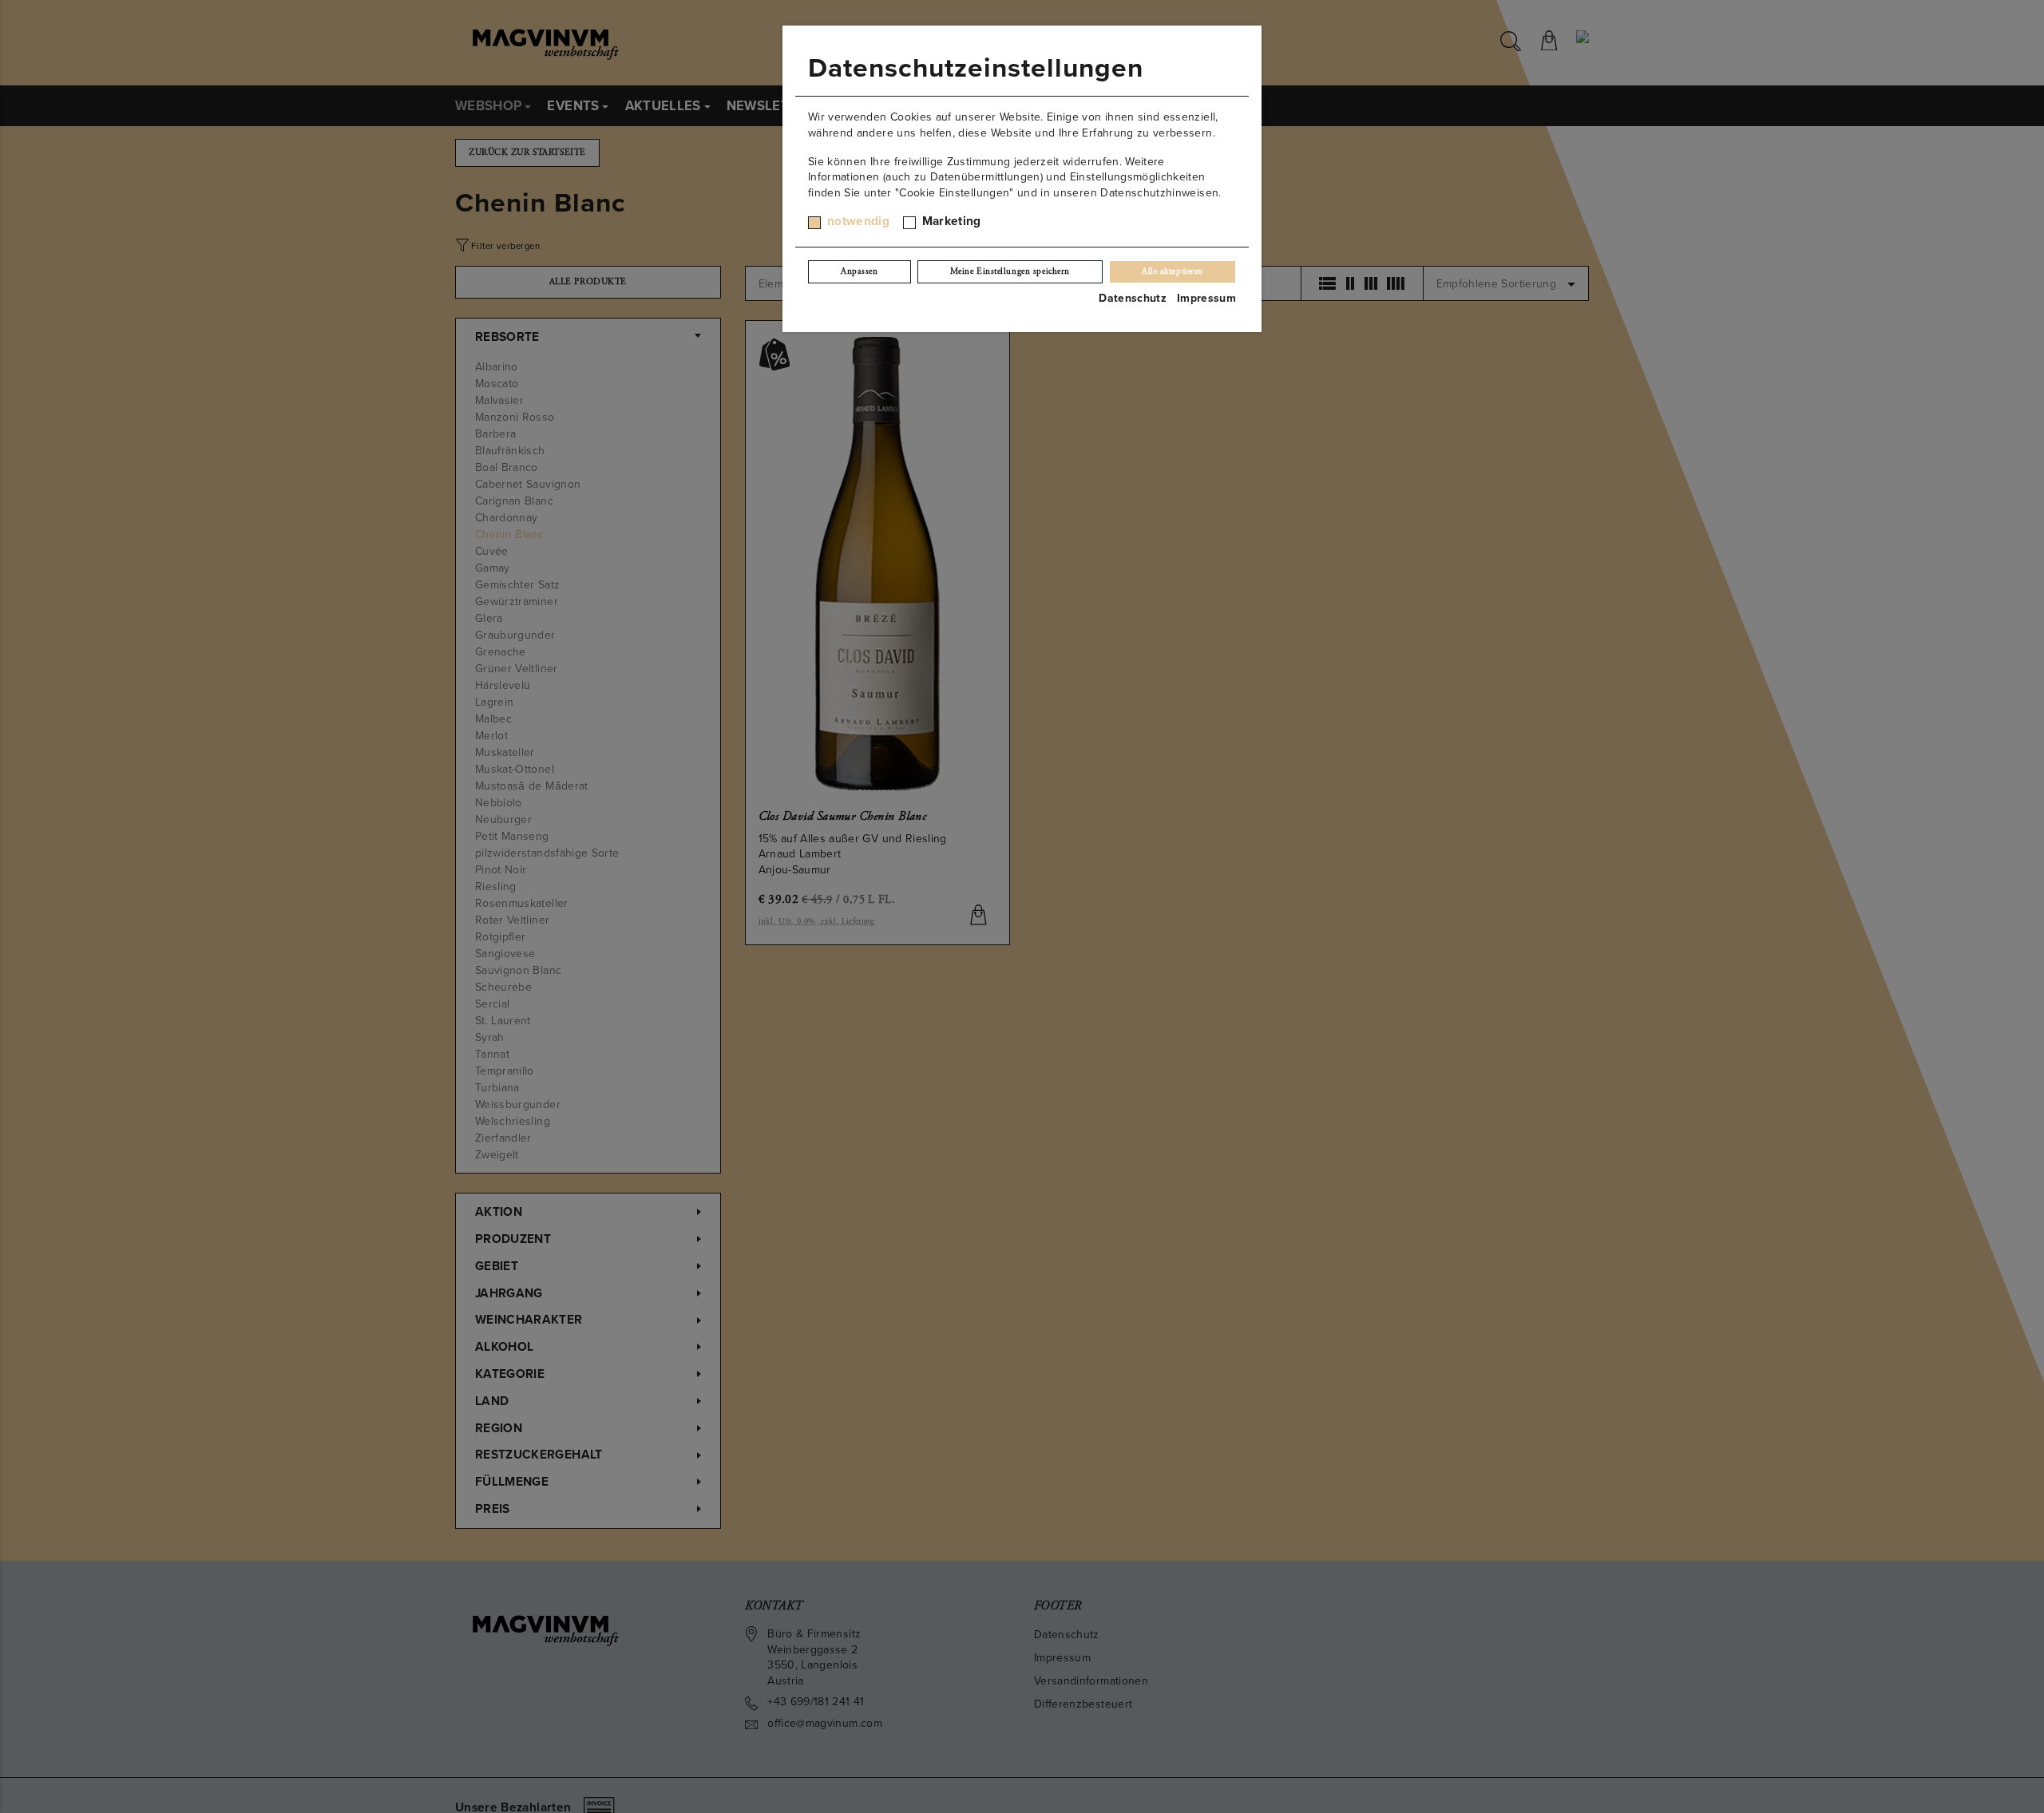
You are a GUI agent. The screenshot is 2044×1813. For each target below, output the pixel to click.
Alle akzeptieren (1173, 271)
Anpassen (859, 271)
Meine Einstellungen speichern (1010, 271)
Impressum (1206, 298)
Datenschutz (1133, 298)
